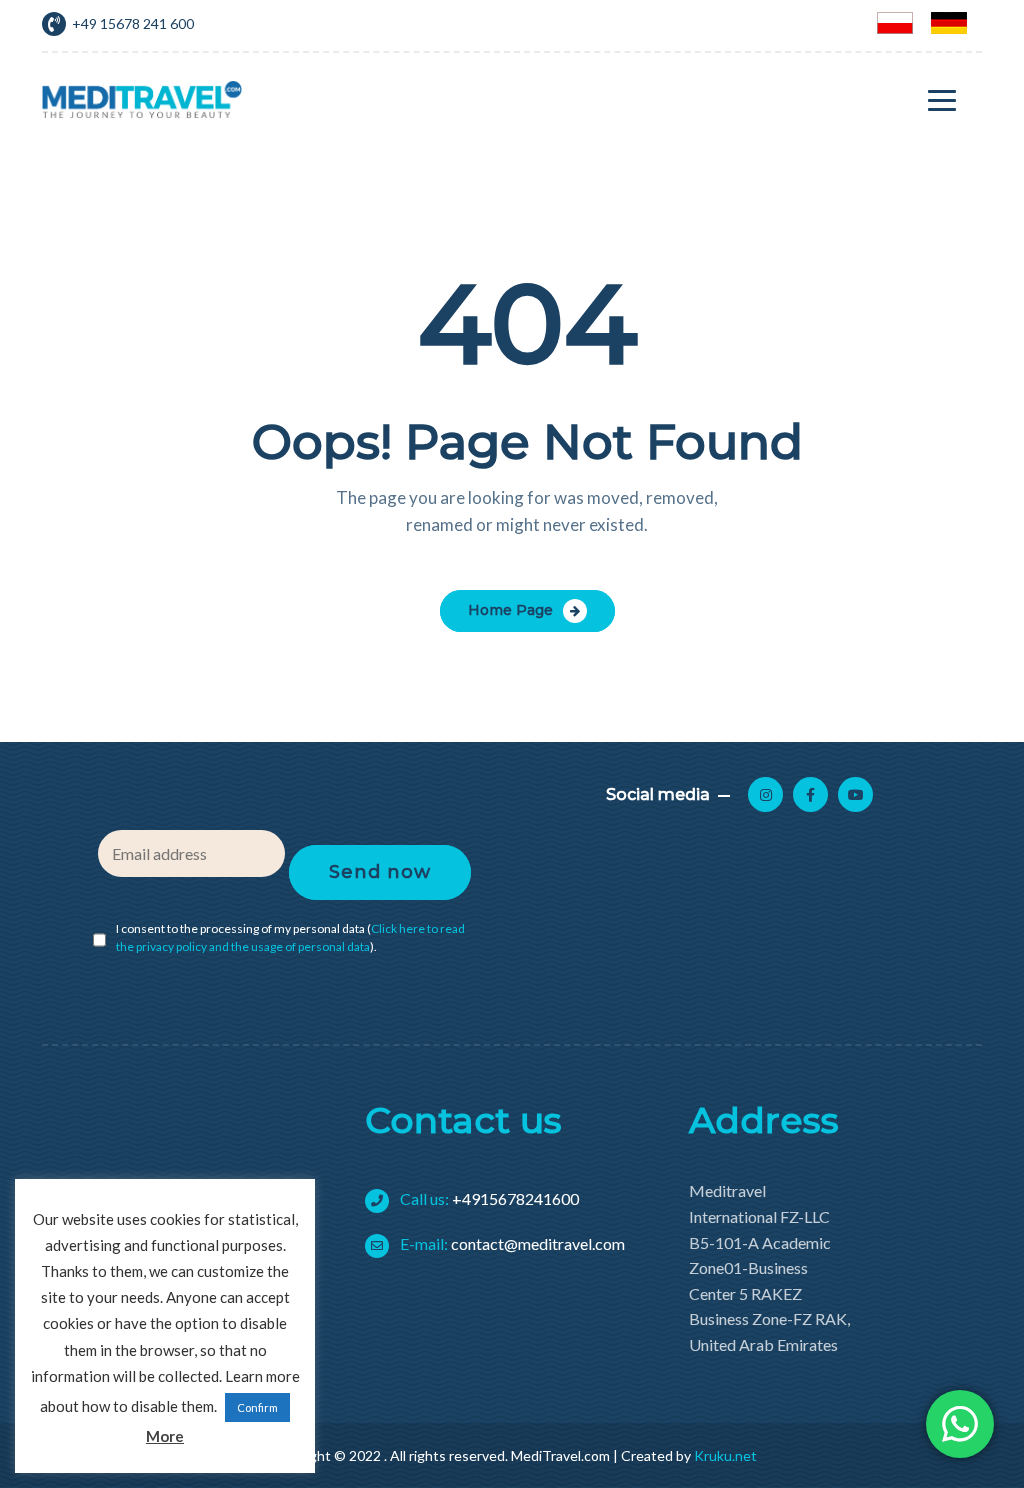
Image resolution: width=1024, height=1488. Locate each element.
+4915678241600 (488, 1198)
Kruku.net (725, 1455)
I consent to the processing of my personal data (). (290, 937)
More (165, 1436)
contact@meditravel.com (511, 1243)
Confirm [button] (257, 1407)
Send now (380, 872)
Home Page (510, 610)
